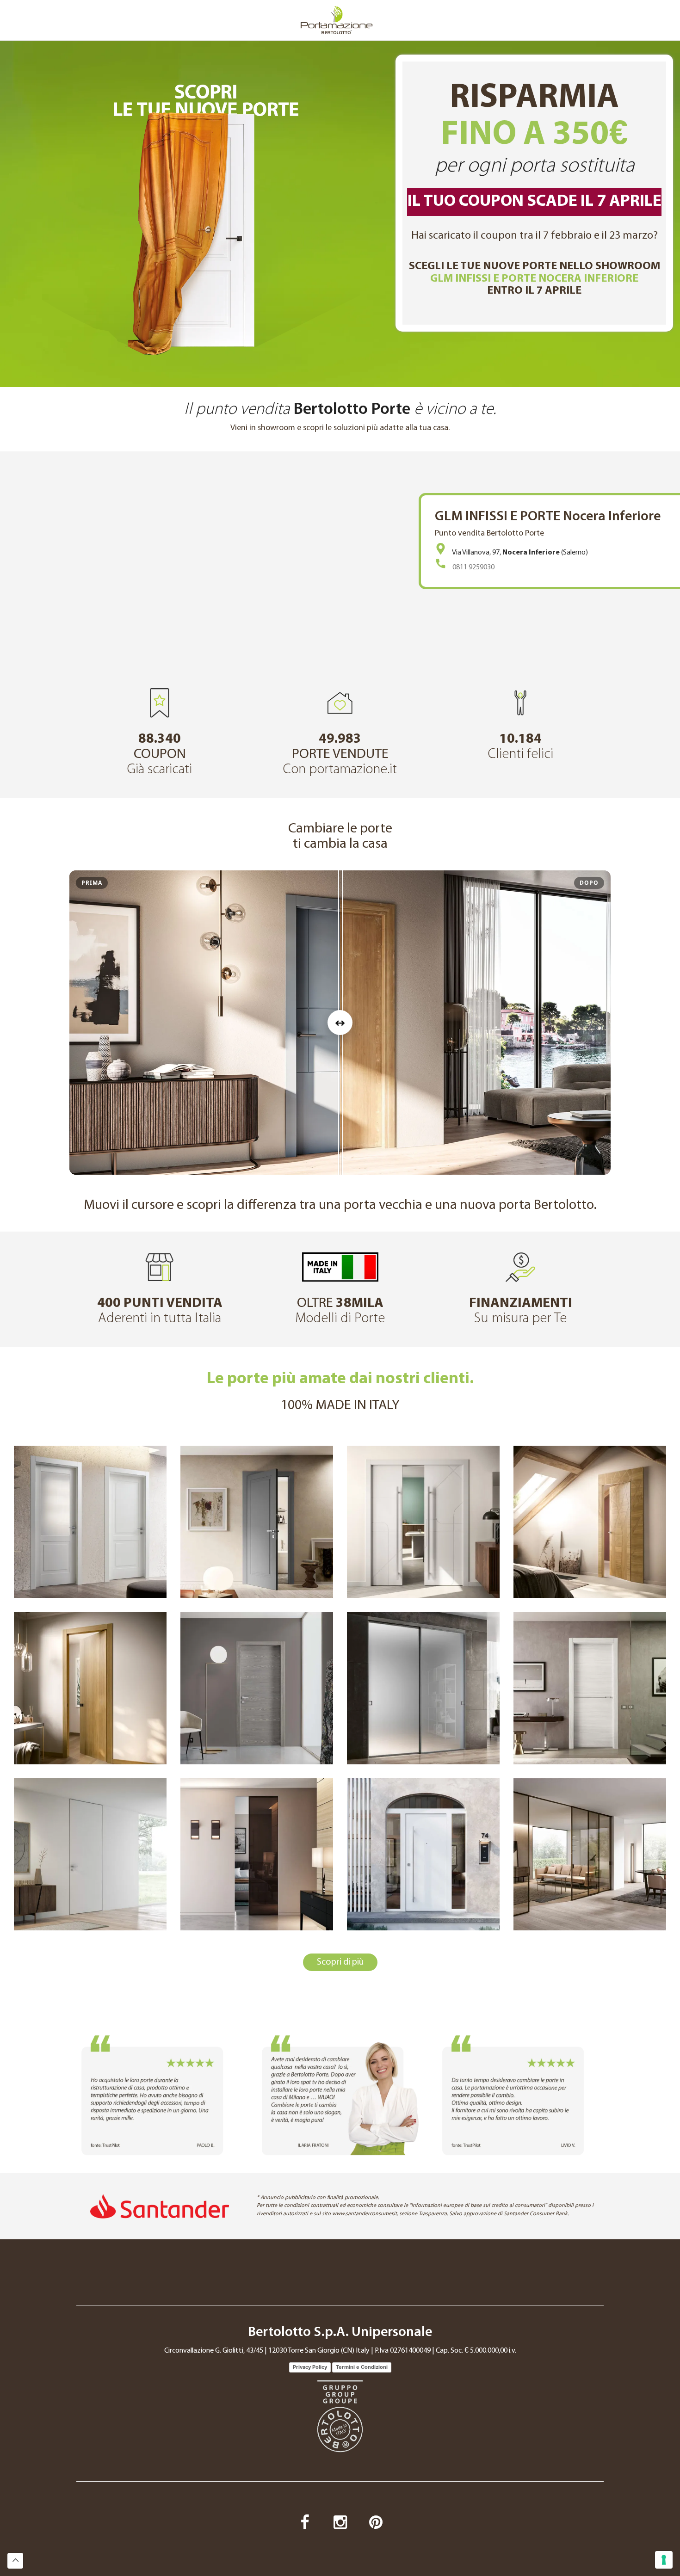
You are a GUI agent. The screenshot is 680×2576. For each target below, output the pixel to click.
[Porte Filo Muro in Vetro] (257, 1854)
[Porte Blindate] (423, 1854)
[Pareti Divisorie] (590, 1854)
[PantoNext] (257, 1522)
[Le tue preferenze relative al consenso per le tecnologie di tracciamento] (664, 2560)
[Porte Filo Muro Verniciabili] (90, 1854)
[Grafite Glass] (423, 1688)
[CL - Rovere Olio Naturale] (90, 1688)
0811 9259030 (473, 567)
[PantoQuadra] (90, 1522)
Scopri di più (340, 1962)
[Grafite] (590, 1688)
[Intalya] (590, 1522)
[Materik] (257, 1688)
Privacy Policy (310, 2367)
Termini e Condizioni (362, 2367)
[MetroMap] (423, 1522)
